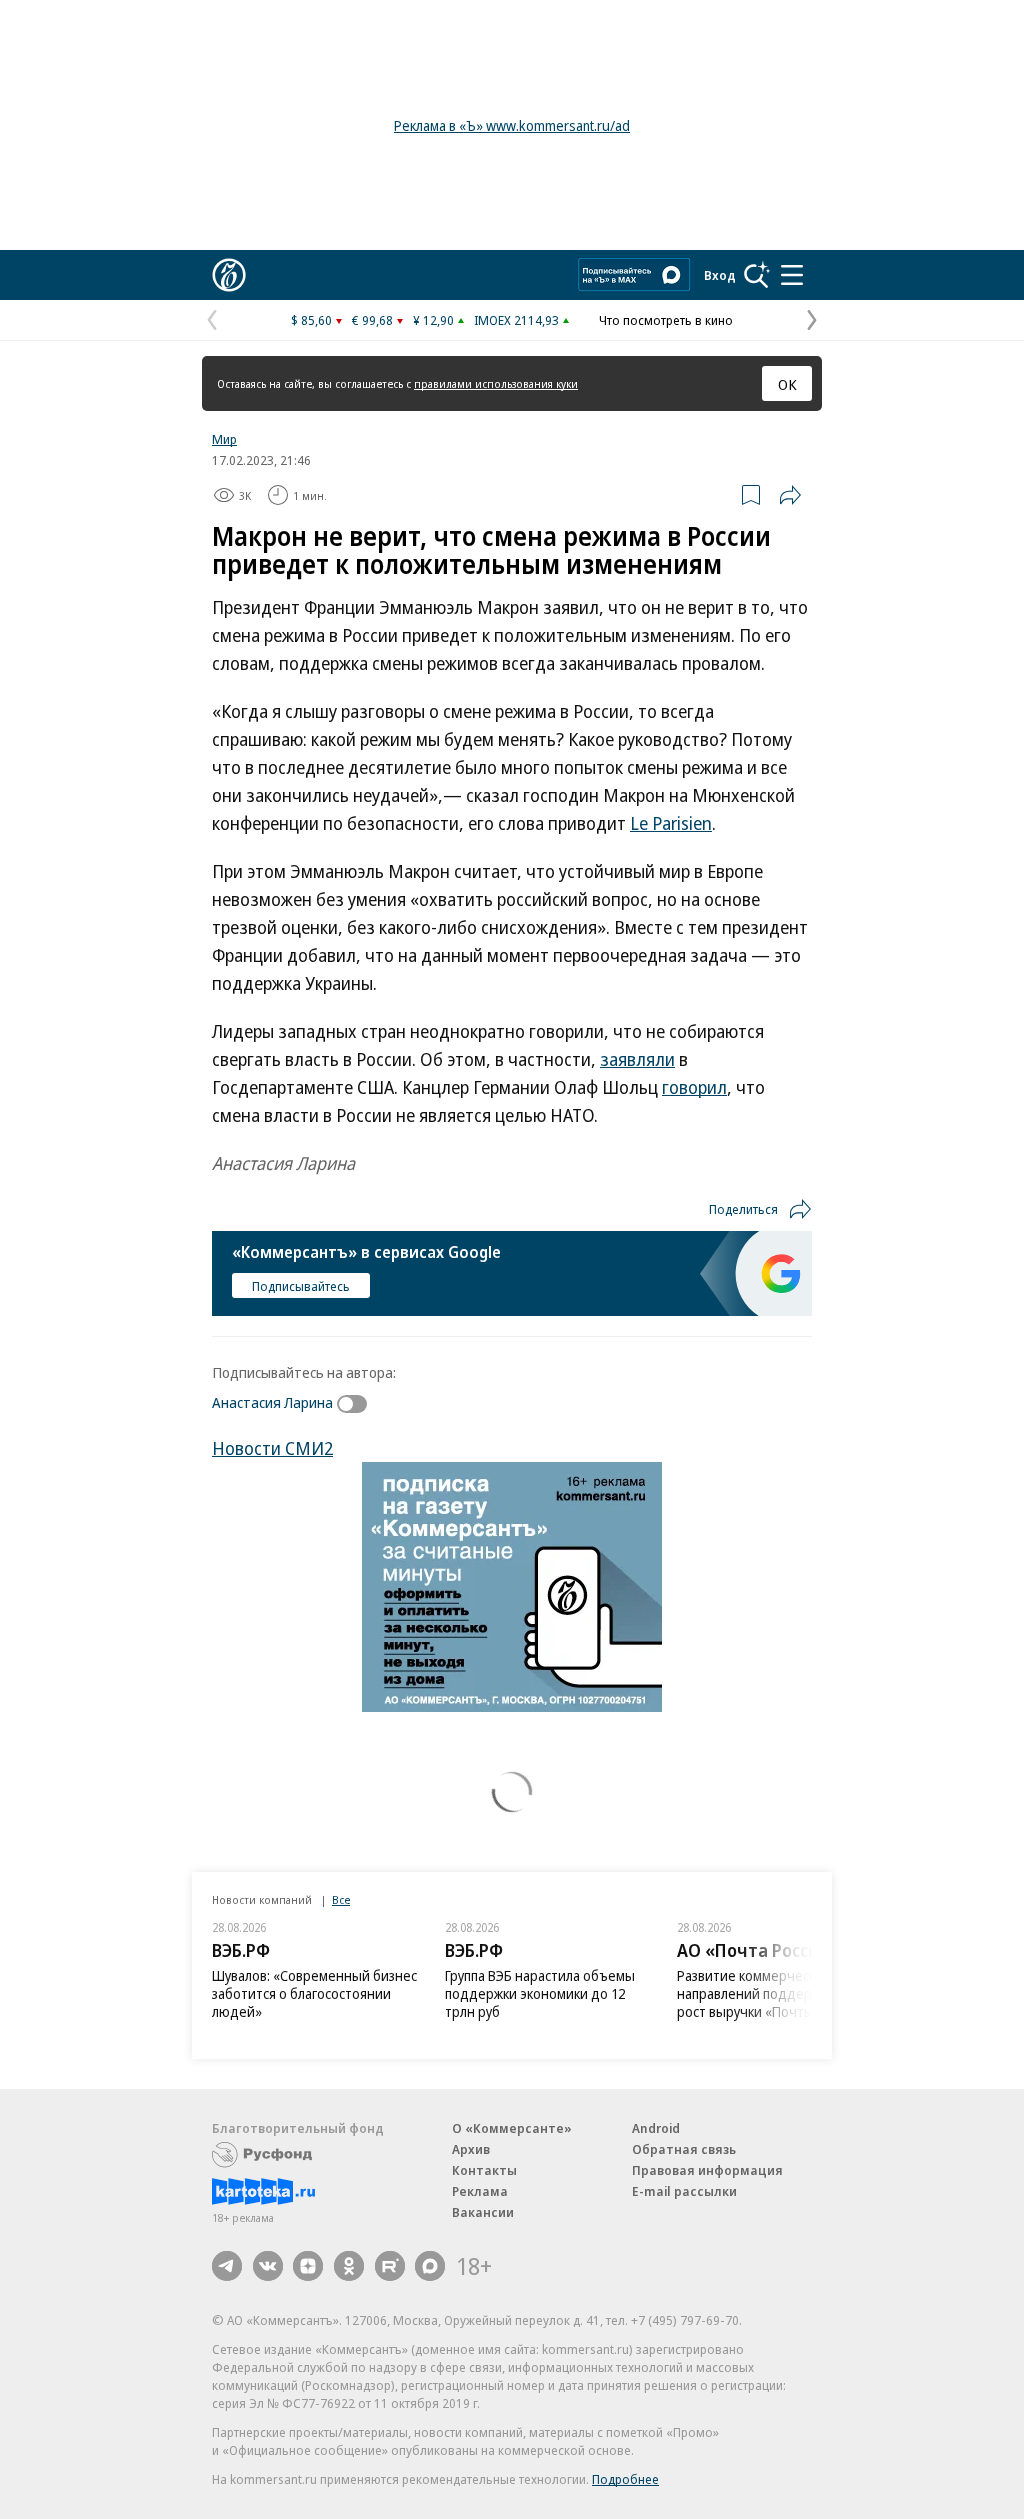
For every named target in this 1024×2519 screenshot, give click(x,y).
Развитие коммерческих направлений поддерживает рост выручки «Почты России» (772, 1993)
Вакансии (483, 2212)
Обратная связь (684, 2149)
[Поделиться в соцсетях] (790, 495)
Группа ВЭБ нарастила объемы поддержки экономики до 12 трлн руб (540, 1993)
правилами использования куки (496, 383)
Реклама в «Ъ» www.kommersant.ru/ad (512, 125)
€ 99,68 (372, 320)
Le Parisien (671, 823)
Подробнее (625, 2479)
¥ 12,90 (433, 320)
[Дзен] (308, 2266)
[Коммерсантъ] (229, 275)
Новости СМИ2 (272, 1448)
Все (341, 1899)
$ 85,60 (311, 320)
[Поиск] (757, 275)
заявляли (637, 1059)
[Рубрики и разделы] (792, 275)
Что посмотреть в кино (666, 320)
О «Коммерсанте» (512, 2128)
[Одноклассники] (349, 2266)
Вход (720, 275)
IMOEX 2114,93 (516, 320)
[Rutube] (390, 2266)
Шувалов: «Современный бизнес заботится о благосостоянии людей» (314, 1993)
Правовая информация (707, 2170)
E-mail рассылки (684, 2191)
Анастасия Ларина (272, 1402)
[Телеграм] (227, 2266)
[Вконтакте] (268, 2266)
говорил (694, 1087)
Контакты (484, 2170)
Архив (471, 2149)
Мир (224, 439)
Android (656, 2128)
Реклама (480, 2191)
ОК (787, 384)
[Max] (430, 2266)
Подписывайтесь (301, 1286)
